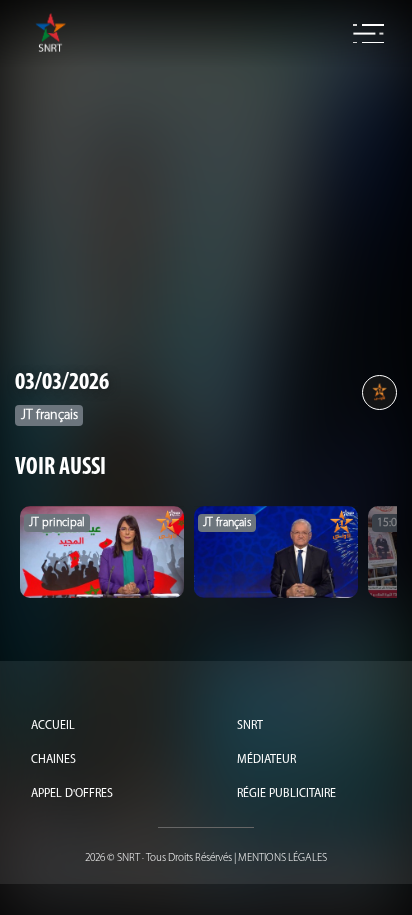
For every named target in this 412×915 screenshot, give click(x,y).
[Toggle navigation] (368, 34)
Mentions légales (282, 858)
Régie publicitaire (286, 794)
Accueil (53, 726)
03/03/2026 (62, 383)
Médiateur (266, 760)
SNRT (250, 726)
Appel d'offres (72, 794)
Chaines (53, 760)
